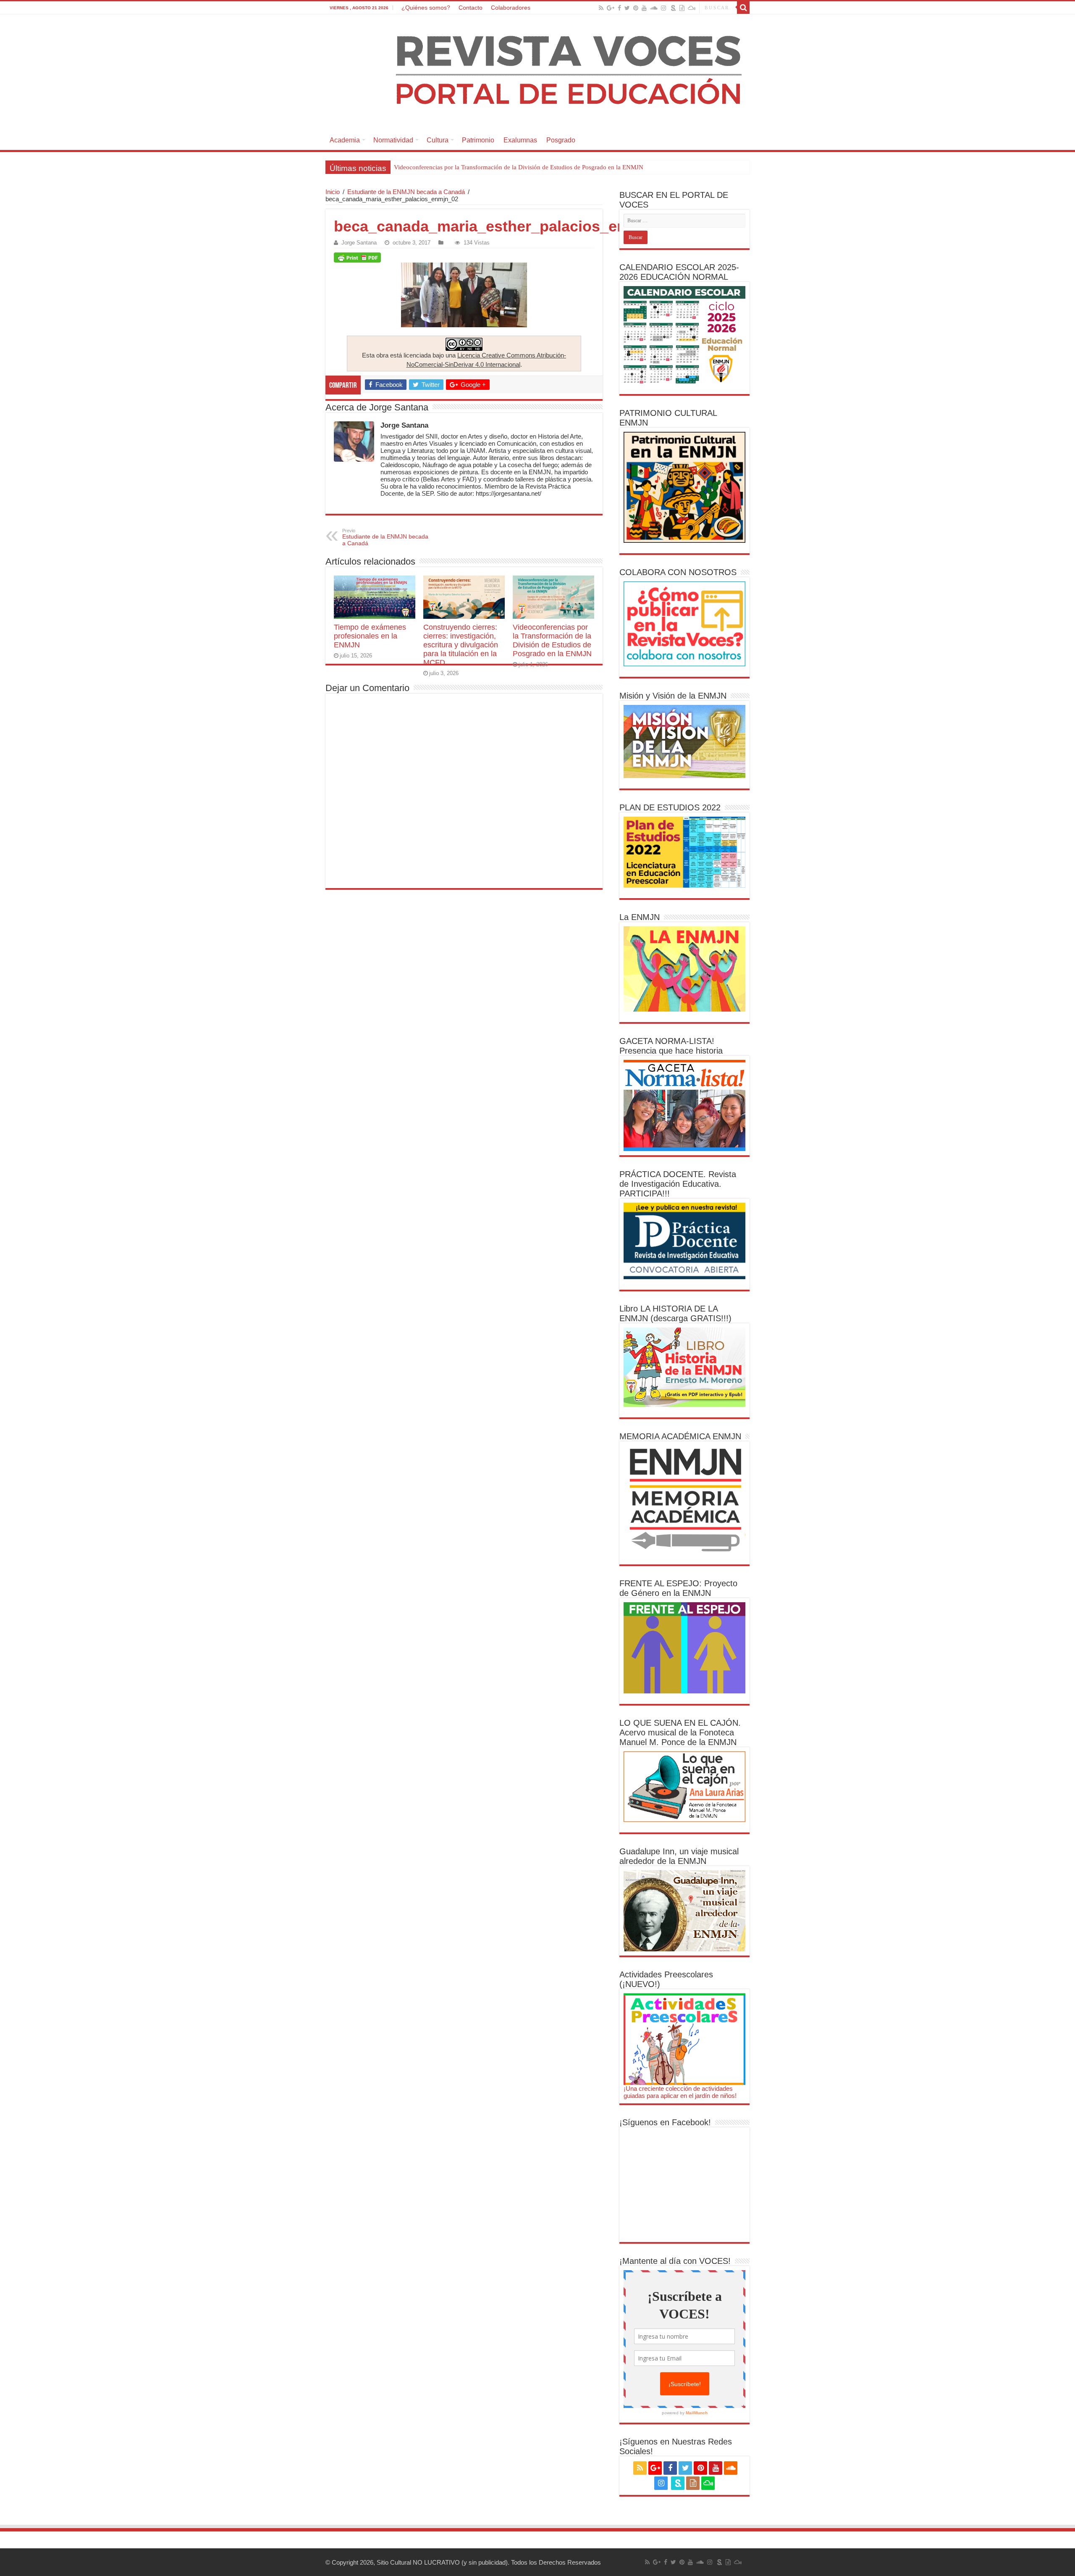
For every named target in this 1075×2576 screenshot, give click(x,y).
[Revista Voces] (537, 72)
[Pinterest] (636, 8)
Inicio (333, 192)
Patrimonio (478, 140)
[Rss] (601, 8)
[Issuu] (682, 8)
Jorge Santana (359, 243)
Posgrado (561, 140)
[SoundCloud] (654, 8)
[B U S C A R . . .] (743, 8)
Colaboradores (511, 8)
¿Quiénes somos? (426, 8)
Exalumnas (520, 140)
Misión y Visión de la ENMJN (673, 696)
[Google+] (611, 8)
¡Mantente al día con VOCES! (675, 2261)
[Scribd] (674, 8)
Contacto (471, 8)
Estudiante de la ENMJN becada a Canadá (406, 192)
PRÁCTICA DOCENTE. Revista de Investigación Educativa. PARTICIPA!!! (678, 1184)
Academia (345, 140)
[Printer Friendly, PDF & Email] (357, 258)
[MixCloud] (692, 8)
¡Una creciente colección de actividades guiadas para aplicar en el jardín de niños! (680, 2092)
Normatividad (393, 140)
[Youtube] (644, 8)
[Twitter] (627, 8)
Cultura (438, 140)
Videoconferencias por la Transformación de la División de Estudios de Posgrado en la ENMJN (519, 167)
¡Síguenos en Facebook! (665, 2122)
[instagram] (663, 8)
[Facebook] (619, 8)
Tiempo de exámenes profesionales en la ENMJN (370, 636)
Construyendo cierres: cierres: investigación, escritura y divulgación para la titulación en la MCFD (461, 645)
